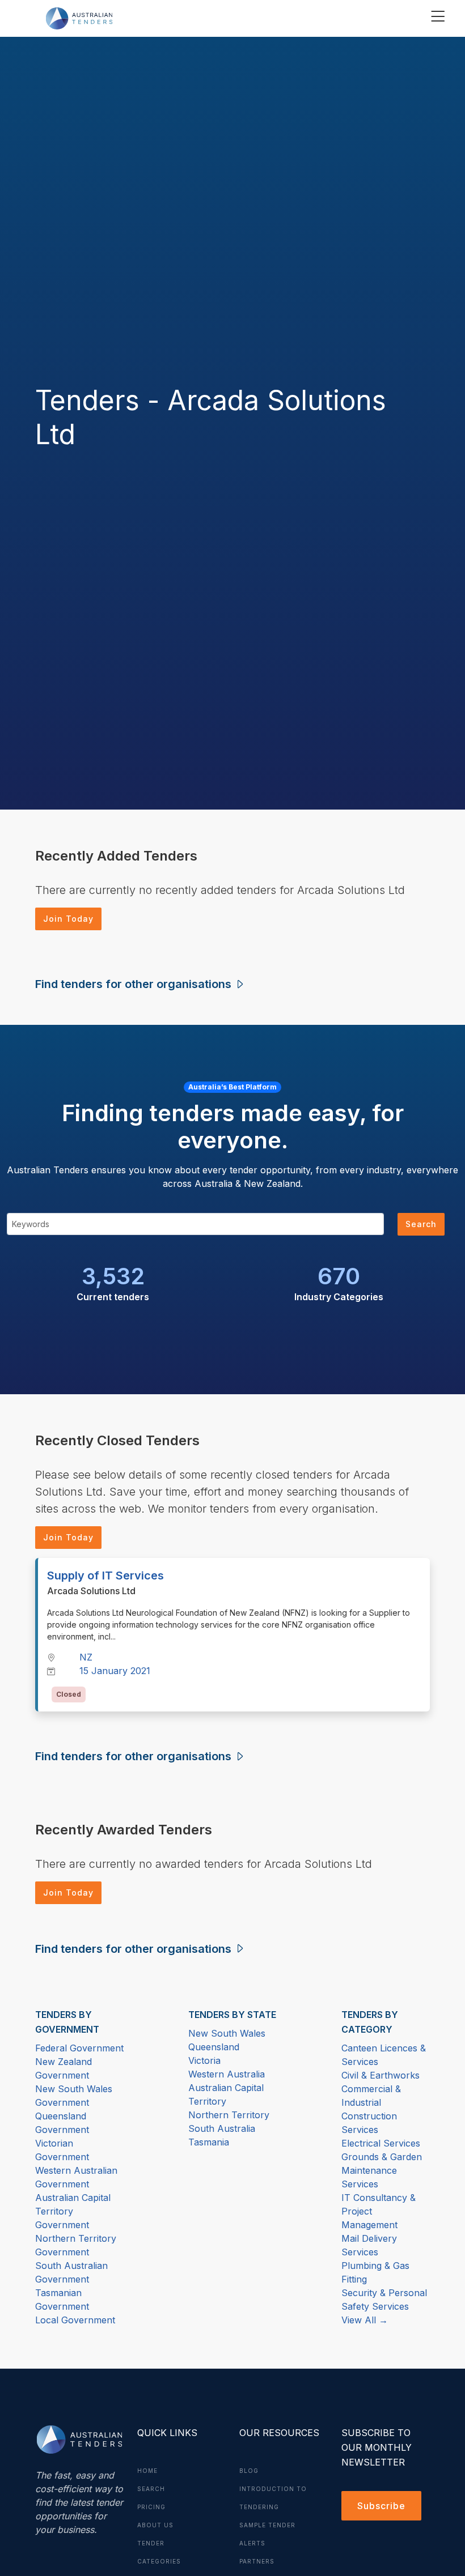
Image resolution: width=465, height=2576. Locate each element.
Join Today (68, 919)
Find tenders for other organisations (135, 984)
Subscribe (381, 2506)
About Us (155, 2525)
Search (421, 1224)
